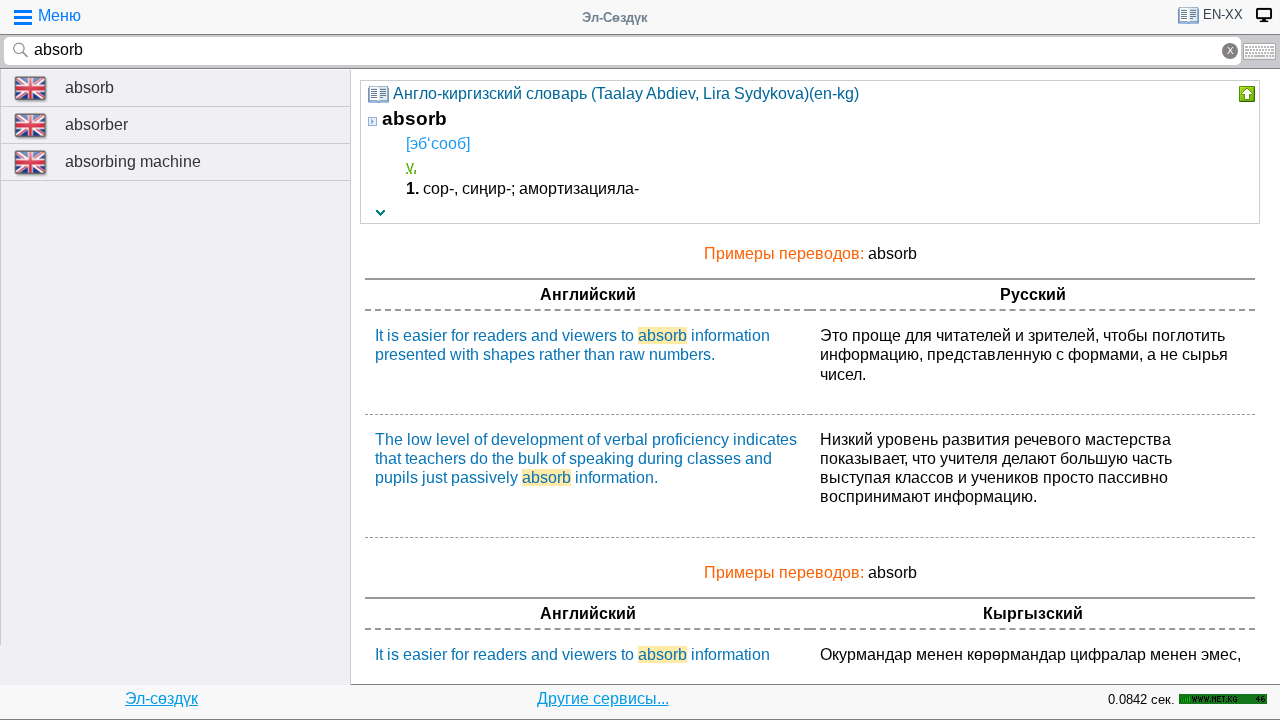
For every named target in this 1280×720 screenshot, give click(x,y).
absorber (96, 124)
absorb (89, 87)
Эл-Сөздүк (615, 17)
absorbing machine (133, 161)
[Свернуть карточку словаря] (1245, 94)
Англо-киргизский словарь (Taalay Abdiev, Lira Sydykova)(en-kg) (626, 93)
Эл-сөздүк (161, 698)
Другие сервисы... (603, 698)
